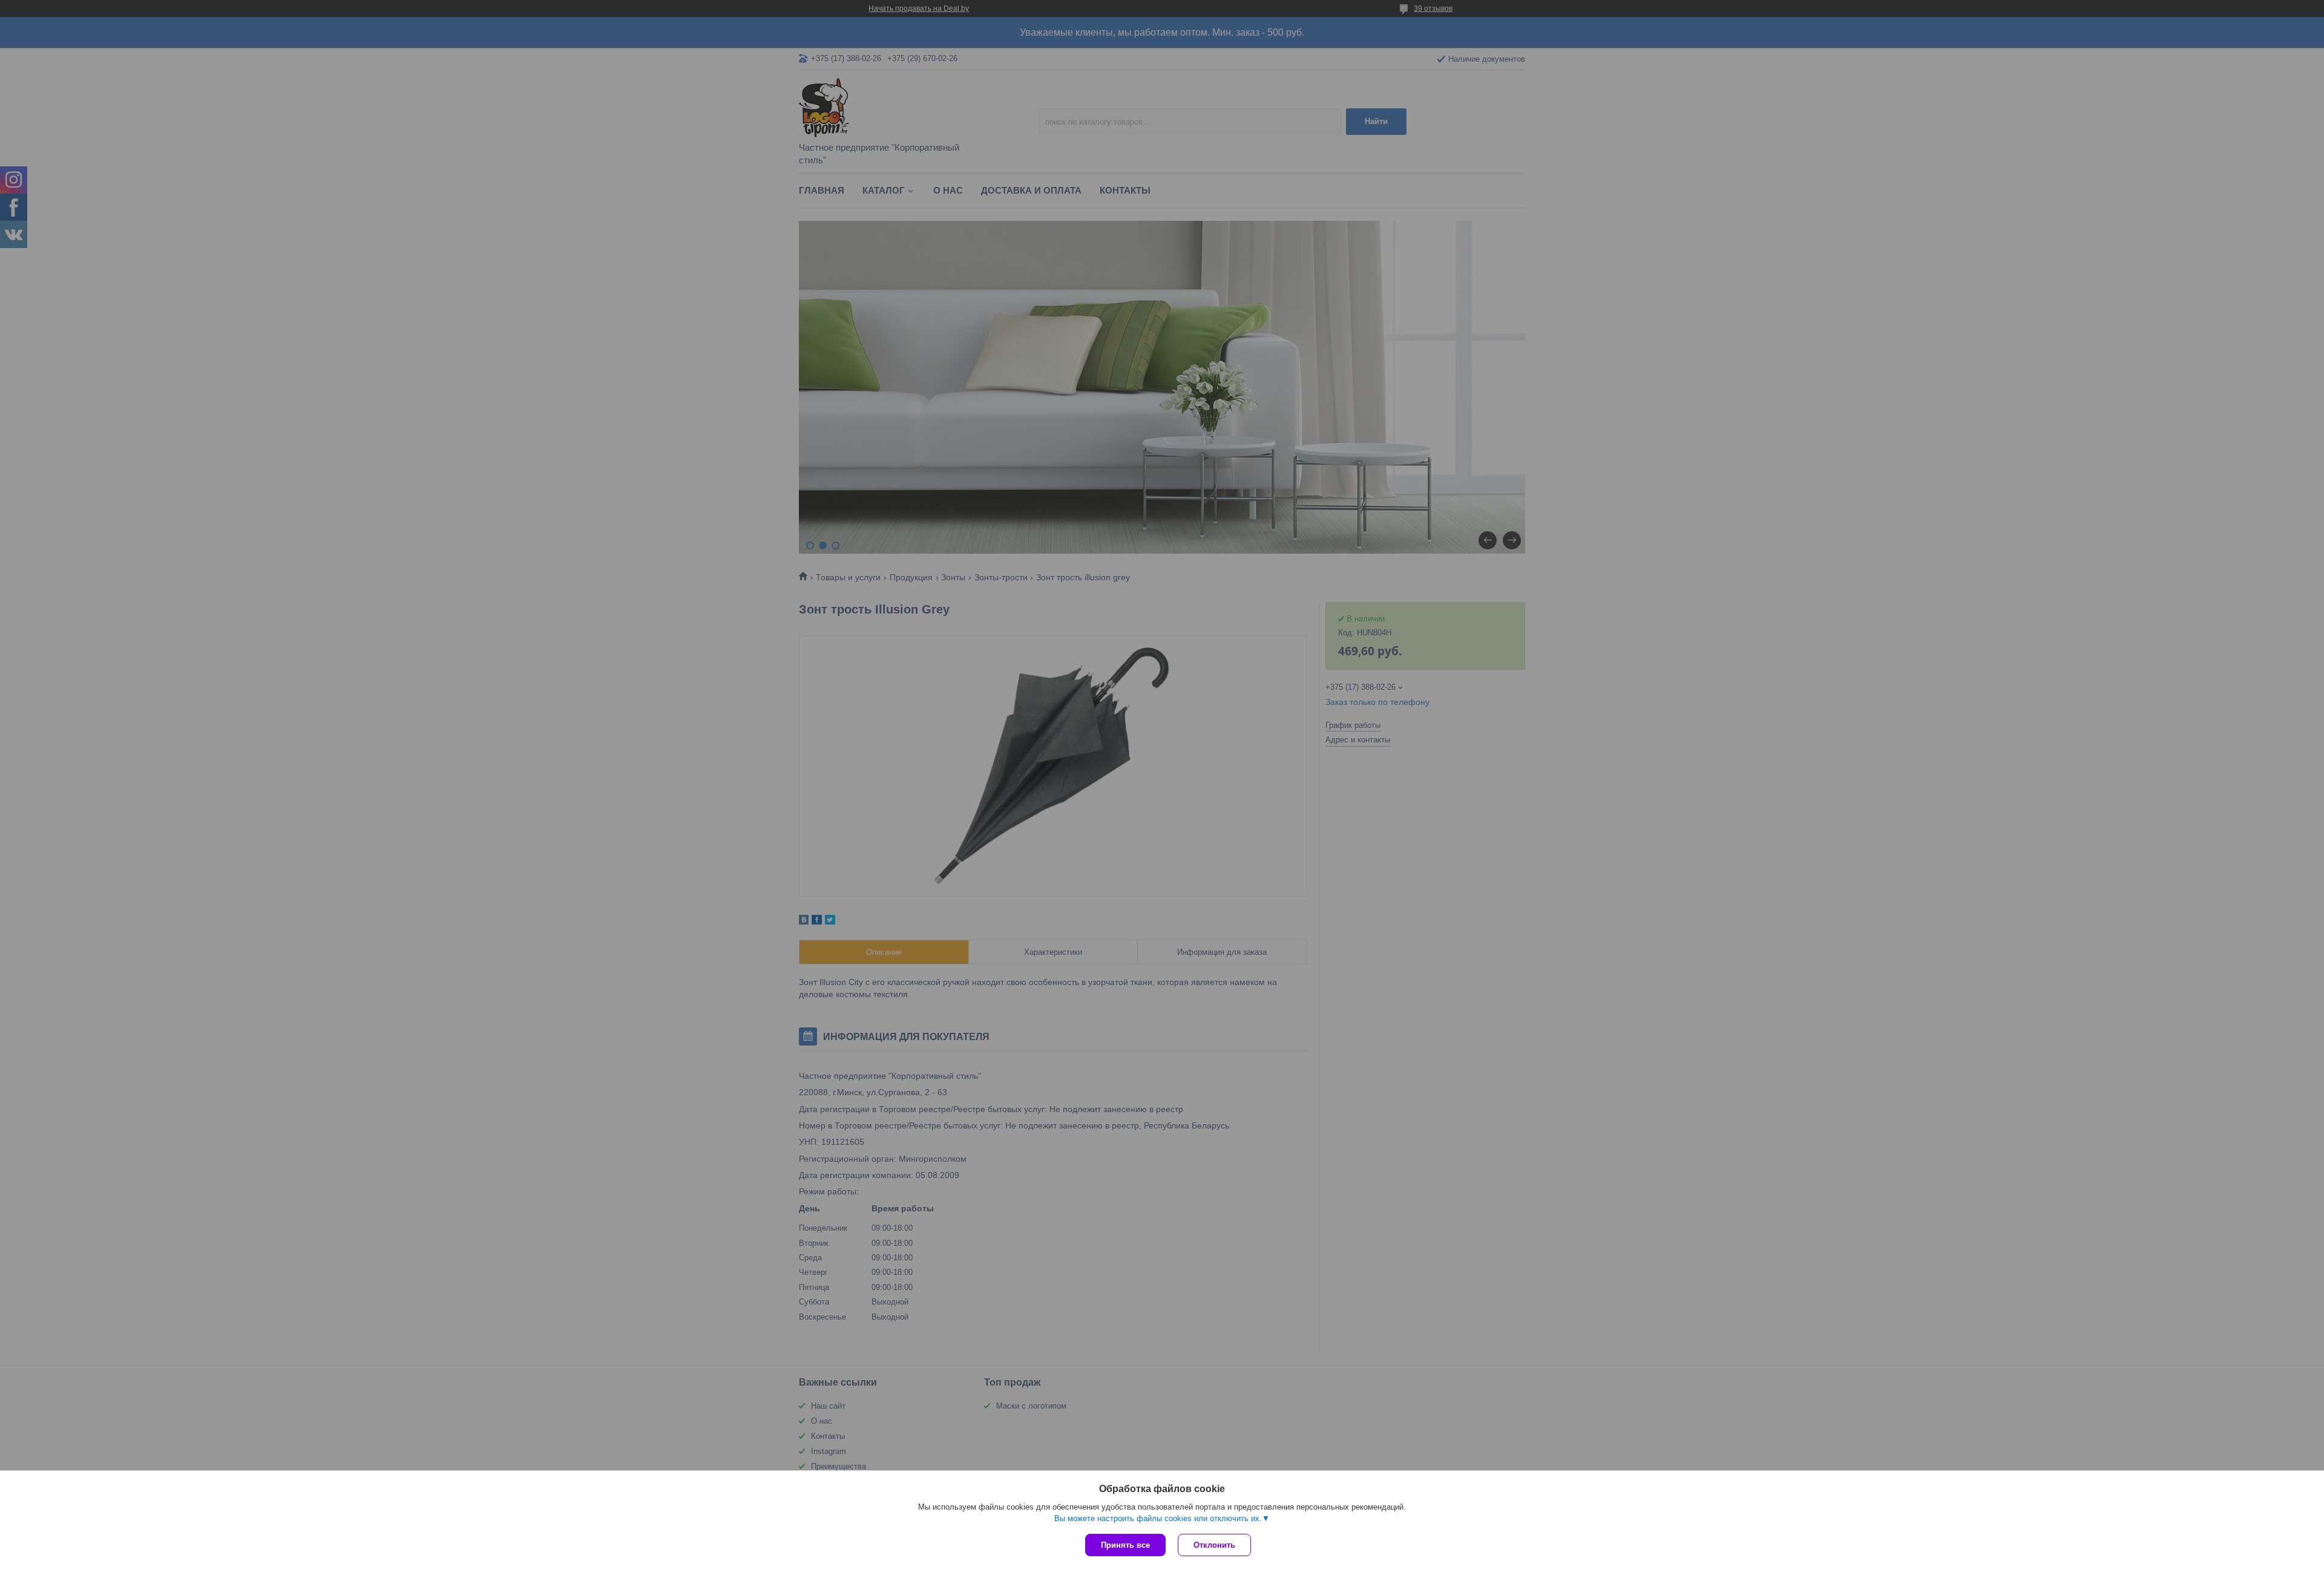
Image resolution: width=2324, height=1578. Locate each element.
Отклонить (1214, 1545)
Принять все (1125, 1545)
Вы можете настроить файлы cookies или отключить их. (1158, 1518)
